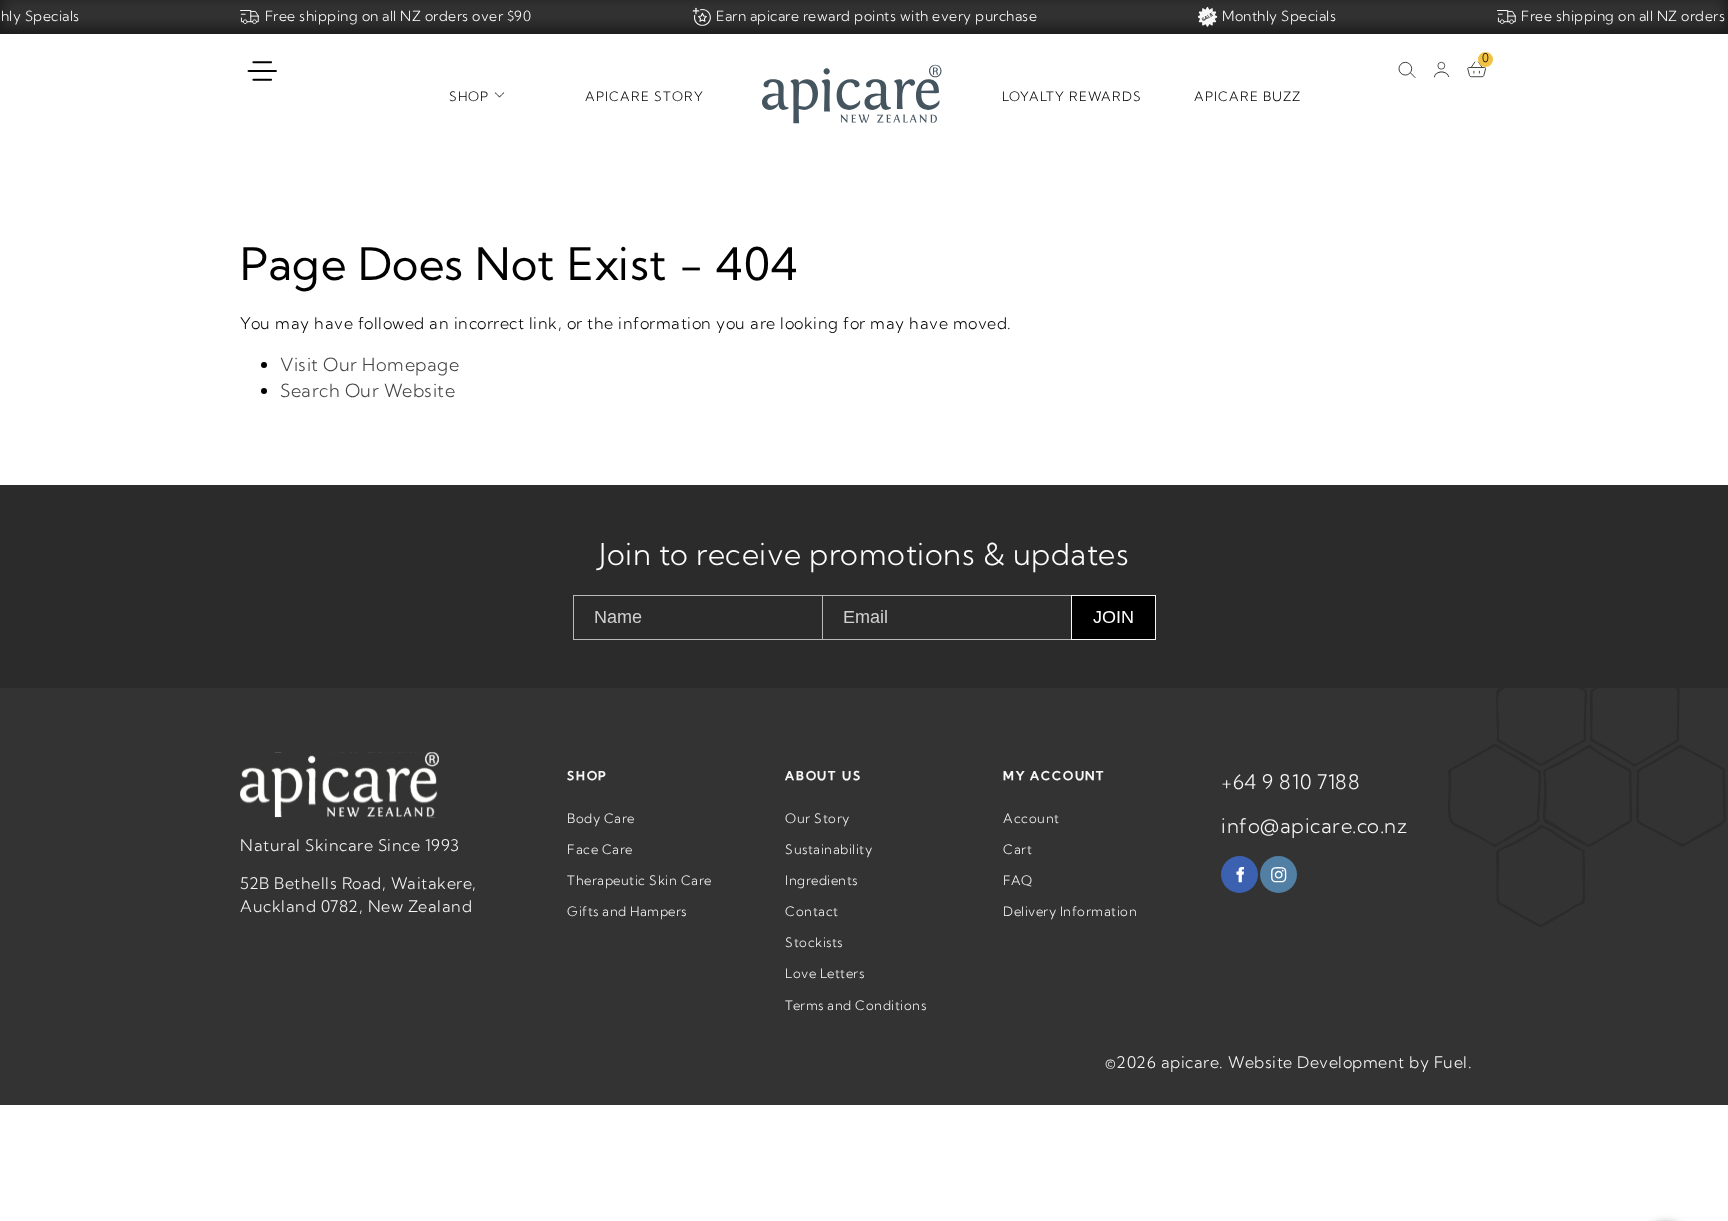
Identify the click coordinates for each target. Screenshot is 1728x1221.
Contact (812, 911)
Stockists (814, 942)
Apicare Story (644, 96)
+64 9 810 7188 (1290, 781)
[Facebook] (1239, 874)
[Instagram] (1278, 874)
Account (1031, 818)
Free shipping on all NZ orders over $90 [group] (398, 16)
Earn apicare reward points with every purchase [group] (876, 16)
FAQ (1018, 880)
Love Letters (824, 973)
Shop (469, 96)
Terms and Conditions (855, 1005)
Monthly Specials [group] (1279, 16)
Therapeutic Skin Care (639, 880)
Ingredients (821, 880)
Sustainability (828, 849)
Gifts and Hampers (627, 911)
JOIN (1113, 617)
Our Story (817, 818)
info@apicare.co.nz (1314, 825)
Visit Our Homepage (369, 364)
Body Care (601, 818)
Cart (1017, 849)
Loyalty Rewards (1072, 96)
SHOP (587, 775)
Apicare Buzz (1247, 96)
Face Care (600, 849)
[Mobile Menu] (263, 71)
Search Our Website (367, 390)
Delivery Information (1070, 911)
